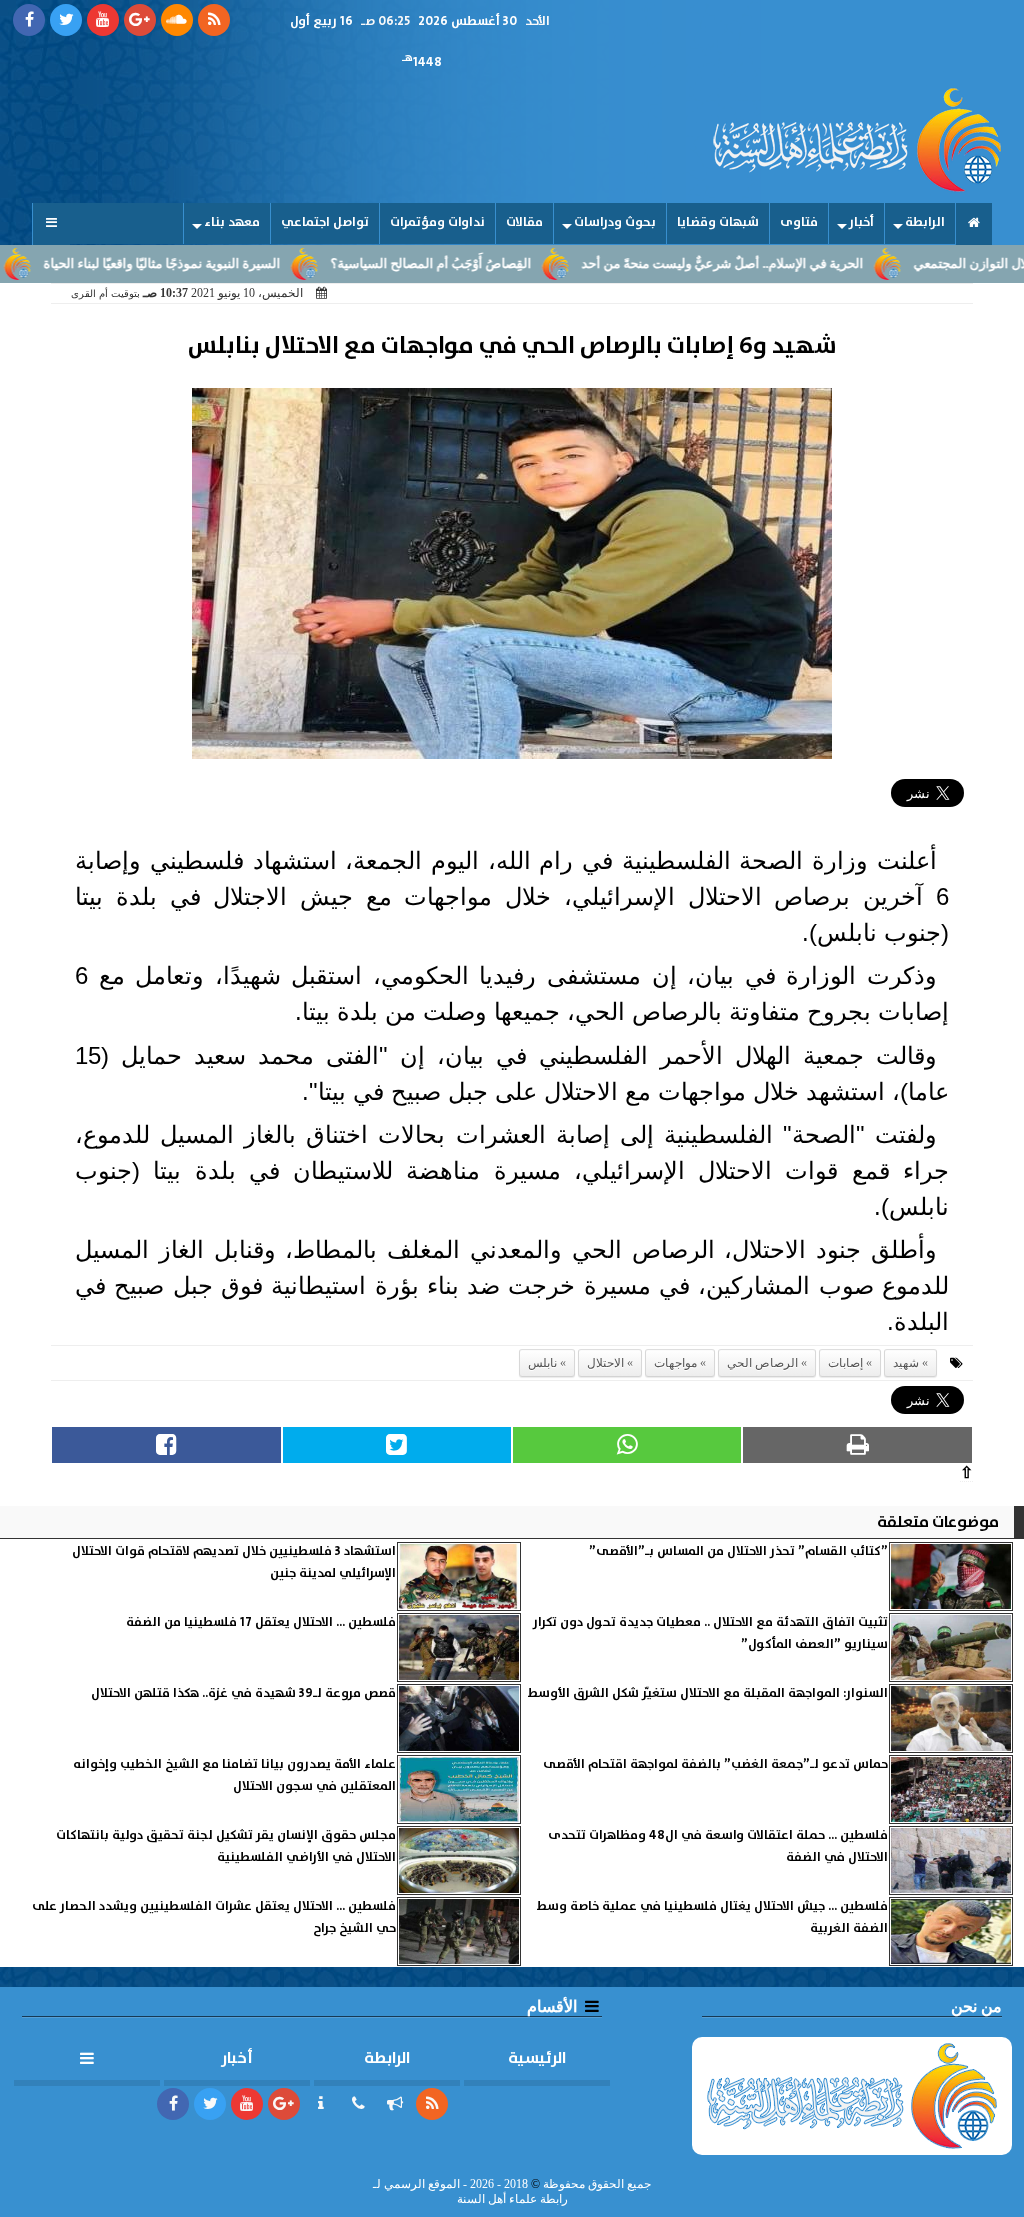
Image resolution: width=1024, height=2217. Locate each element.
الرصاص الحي (762, 1363)
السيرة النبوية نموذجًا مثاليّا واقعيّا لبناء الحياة (210, 264)
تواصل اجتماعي (325, 222)
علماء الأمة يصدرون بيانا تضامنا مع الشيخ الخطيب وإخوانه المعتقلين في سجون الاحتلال (234, 1775)
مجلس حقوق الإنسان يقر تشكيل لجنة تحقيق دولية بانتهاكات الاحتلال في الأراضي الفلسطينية (226, 1846)
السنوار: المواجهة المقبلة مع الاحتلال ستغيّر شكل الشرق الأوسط (708, 1693)
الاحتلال (605, 1363)
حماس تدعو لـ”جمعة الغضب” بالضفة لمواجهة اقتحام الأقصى (715, 1764)
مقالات (524, 222)
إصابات (845, 1363)
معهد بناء (232, 222)
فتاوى (799, 222)
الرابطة (925, 222)
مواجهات (675, 1363)
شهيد (906, 1363)
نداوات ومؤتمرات (437, 222)
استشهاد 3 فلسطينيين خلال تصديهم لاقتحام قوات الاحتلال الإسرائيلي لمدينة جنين (234, 1562)
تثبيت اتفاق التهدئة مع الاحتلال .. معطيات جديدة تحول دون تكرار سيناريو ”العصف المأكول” (710, 1633)
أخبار (861, 222)
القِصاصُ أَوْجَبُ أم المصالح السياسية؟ (479, 264)
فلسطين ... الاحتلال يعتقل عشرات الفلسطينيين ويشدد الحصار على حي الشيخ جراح (214, 1917)
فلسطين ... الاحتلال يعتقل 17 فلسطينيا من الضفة (261, 1622)
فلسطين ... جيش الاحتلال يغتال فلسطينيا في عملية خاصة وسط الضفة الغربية (712, 1917)
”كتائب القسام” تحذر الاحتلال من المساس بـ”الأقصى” (738, 1551)
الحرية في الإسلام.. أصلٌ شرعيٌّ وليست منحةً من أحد (771, 264)
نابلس (542, 1363)
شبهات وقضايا (718, 222)
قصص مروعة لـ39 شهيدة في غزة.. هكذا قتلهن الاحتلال (243, 1693)
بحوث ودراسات (615, 222)
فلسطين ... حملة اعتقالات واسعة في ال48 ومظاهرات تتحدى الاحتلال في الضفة (718, 1846)
